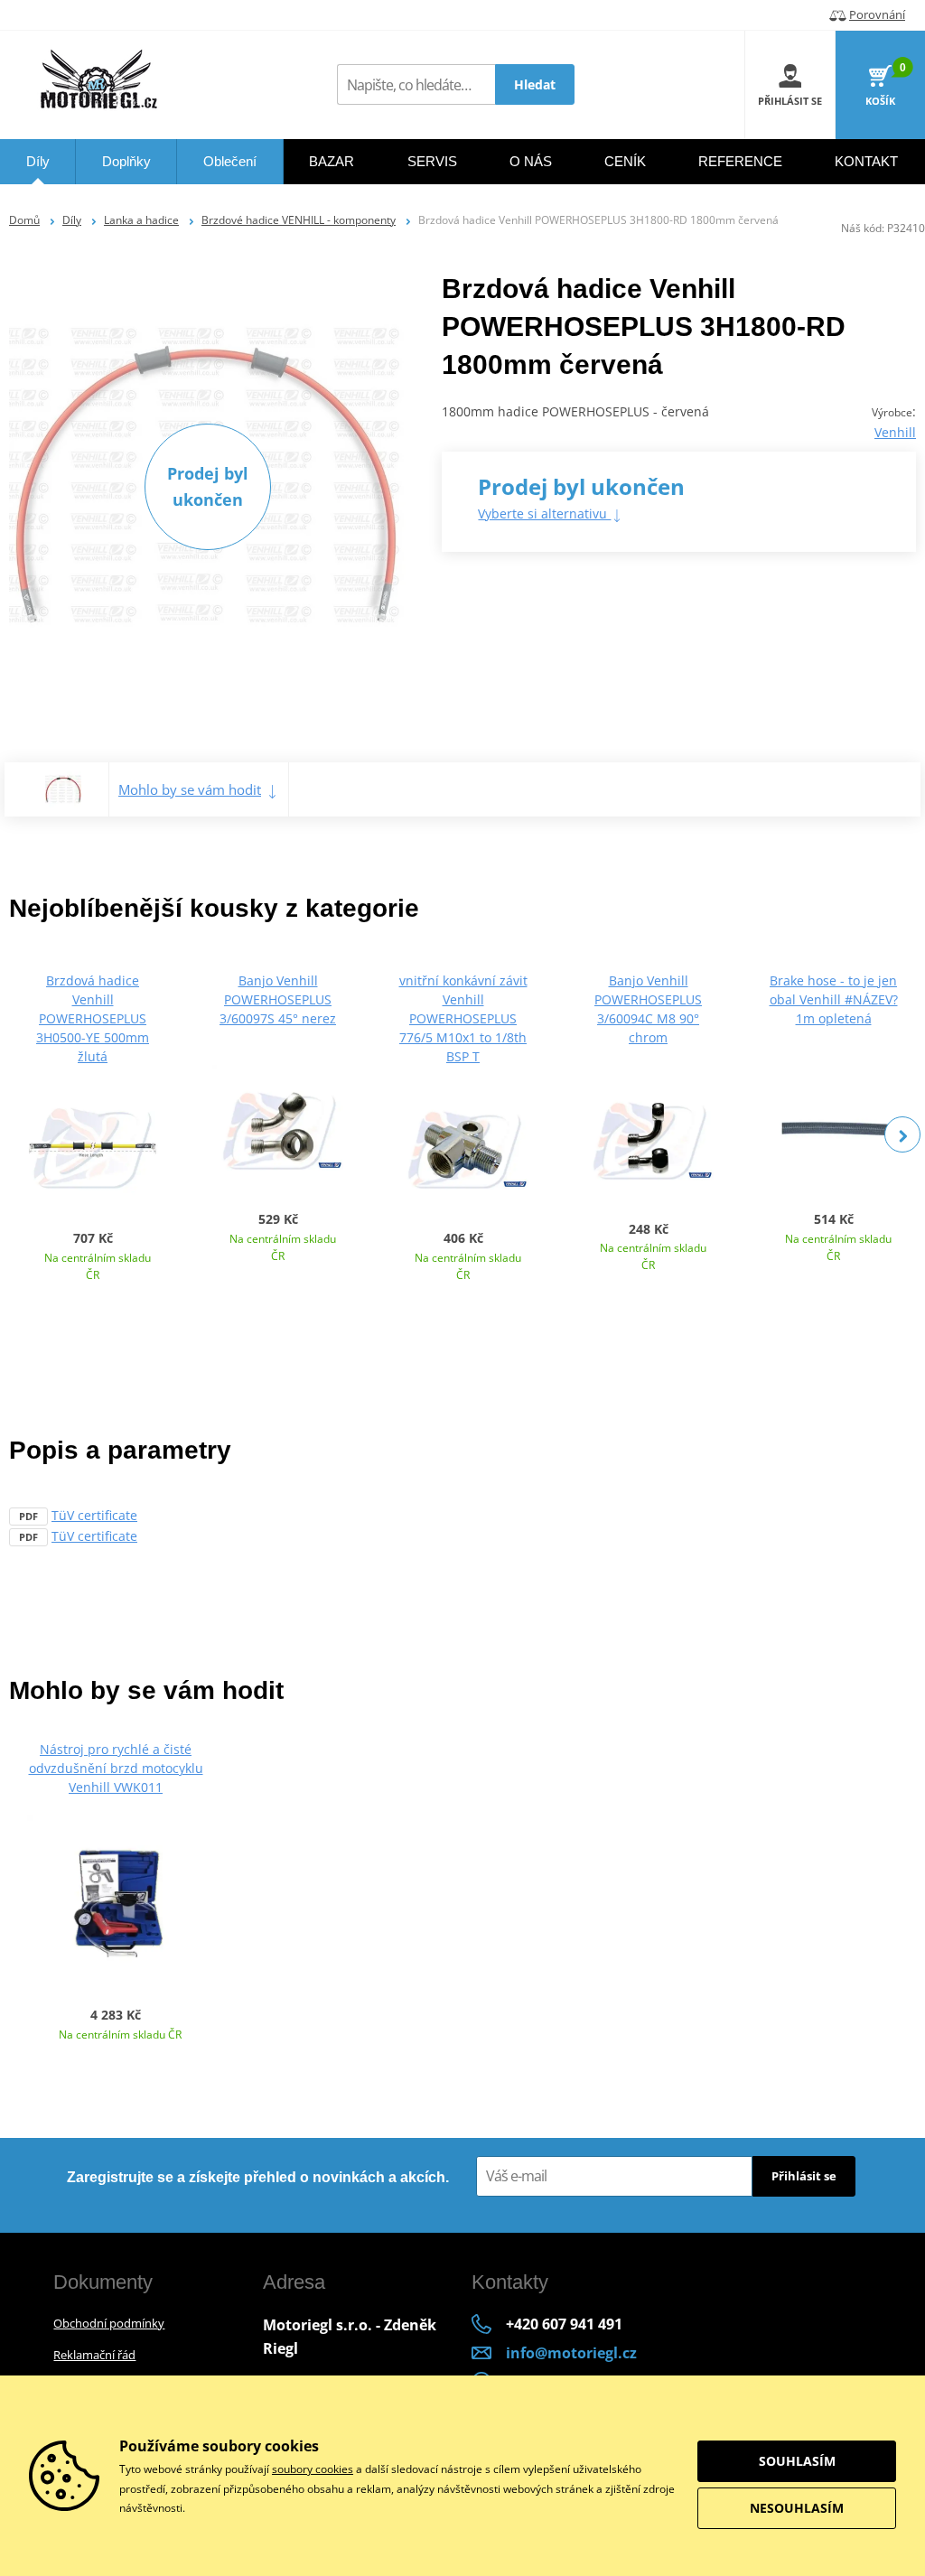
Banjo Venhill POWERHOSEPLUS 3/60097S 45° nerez (278, 999)
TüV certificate (94, 1515)
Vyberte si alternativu (544, 513)
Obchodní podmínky (109, 2323)
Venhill (895, 432)
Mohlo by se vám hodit (190, 789)
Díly (72, 220)
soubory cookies (313, 2469)
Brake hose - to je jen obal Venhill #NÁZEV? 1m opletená (834, 999)
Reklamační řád (94, 2355)
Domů (24, 220)
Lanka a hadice (141, 220)
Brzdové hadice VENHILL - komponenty (299, 220)
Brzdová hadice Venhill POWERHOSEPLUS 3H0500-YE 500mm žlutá (93, 1018)
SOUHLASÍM (797, 2461)
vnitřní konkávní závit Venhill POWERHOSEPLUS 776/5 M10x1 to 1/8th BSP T (463, 1018)
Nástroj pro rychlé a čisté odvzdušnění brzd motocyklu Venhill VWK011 (116, 1768)
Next (902, 1134)
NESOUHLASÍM (797, 2508)
